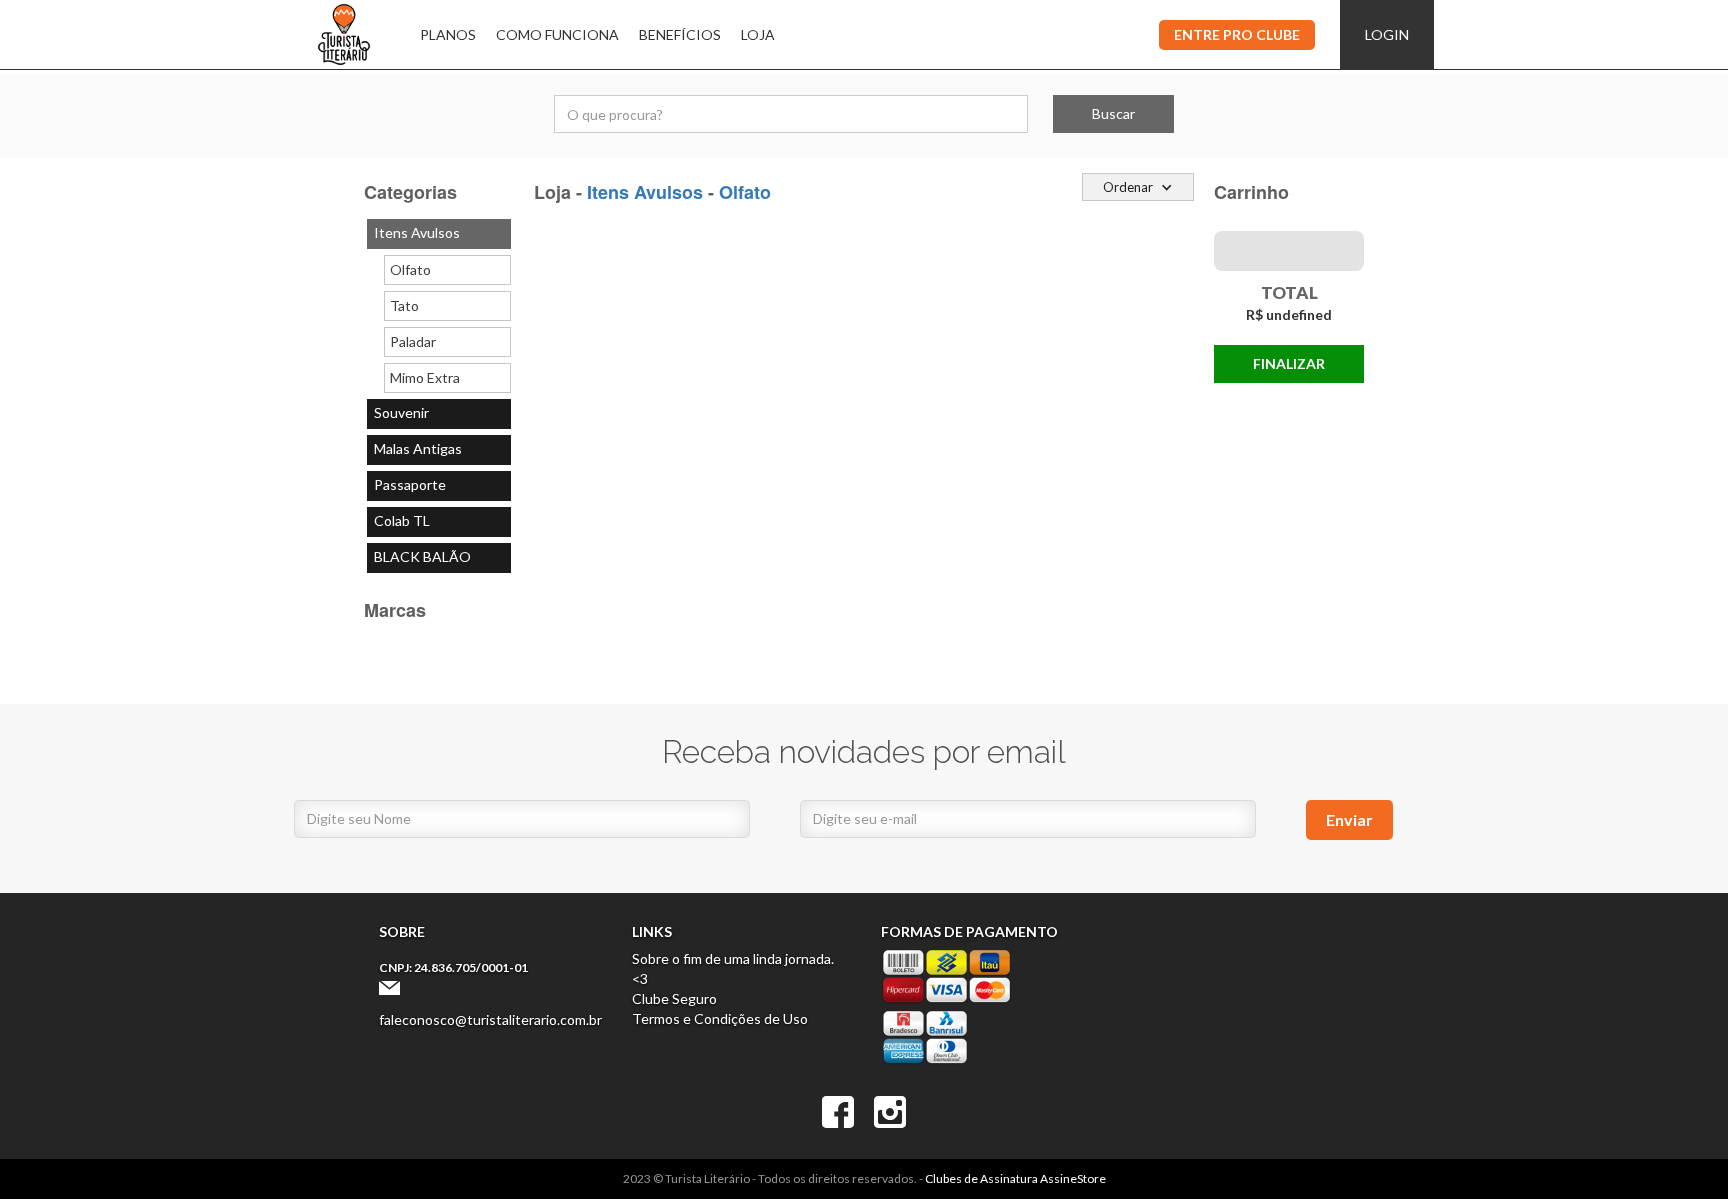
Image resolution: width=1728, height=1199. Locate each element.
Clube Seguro (674, 998)
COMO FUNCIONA (557, 34)
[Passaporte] (439, 486)
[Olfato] (447, 270)
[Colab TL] (439, 522)
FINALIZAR (1289, 363)
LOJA (758, 34)
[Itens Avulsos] (439, 234)
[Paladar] (447, 342)
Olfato (745, 192)
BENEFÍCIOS (680, 34)
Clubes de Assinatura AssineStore (1015, 1178)
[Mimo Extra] (447, 378)
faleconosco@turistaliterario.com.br (490, 1019)
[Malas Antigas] (439, 450)
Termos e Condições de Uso (720, 1018)
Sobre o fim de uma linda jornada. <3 (733, 968)
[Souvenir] (439, 414)
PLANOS (448, 34)
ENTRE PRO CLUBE (1237, 34)
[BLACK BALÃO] (439, 558)
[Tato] (447, 306)
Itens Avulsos (645, 192)
